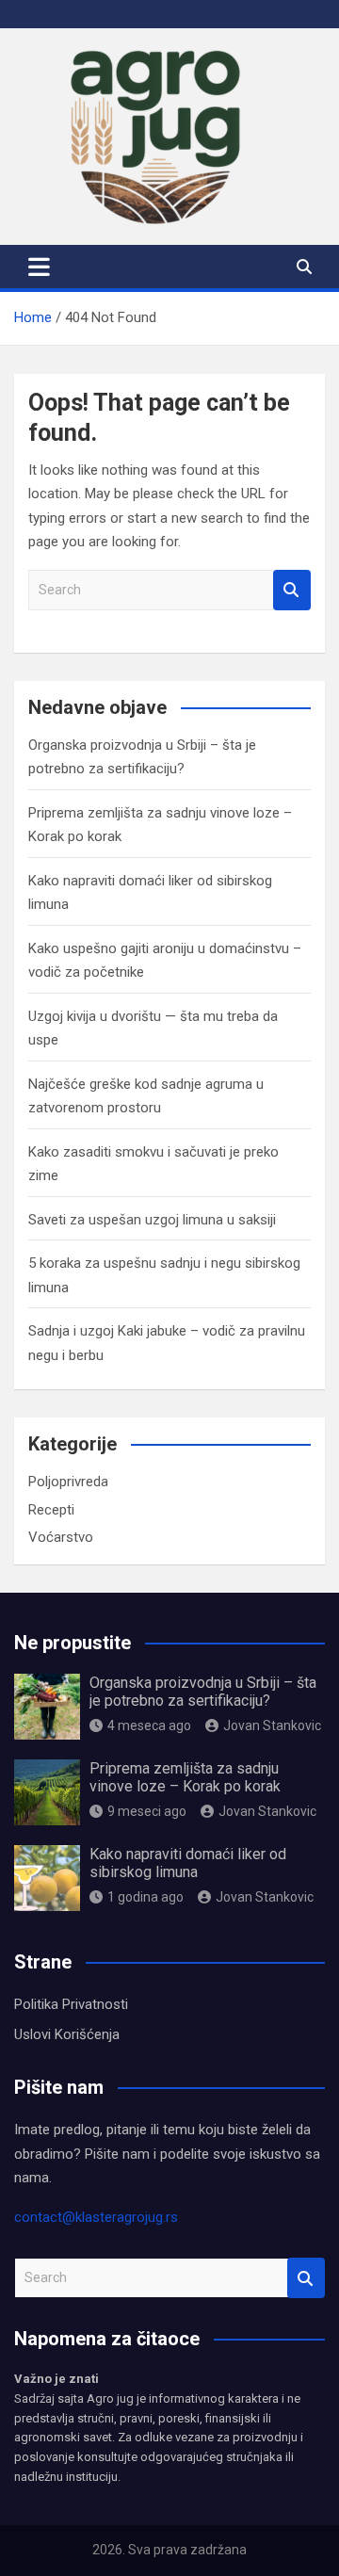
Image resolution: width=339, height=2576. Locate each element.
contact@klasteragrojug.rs (96, 2217)
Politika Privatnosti (71, 2004)
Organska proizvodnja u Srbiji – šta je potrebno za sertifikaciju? (203, 1692)
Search (292, 590)
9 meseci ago (147, 1811)
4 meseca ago (149, 1725)
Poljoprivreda (68, 1482)
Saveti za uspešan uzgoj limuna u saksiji (152, 1220)
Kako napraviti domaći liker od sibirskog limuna (188, 1863)
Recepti (51, 1510)
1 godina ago (145, 1897)
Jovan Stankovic (272, 1725)
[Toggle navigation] (39, 267)
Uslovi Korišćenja (67, 2034)
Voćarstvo (61, 1537)
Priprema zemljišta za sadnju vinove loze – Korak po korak (185, 1777)
